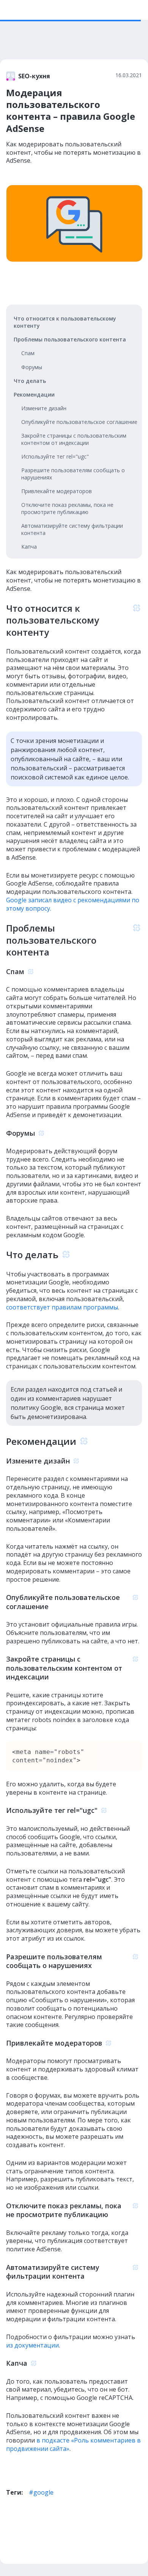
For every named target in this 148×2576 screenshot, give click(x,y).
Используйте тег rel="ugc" (55, 456)
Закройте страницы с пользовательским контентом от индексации (74, 439)
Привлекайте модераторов (57, 491)
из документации (32, 2345)
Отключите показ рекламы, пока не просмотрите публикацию (67, 508)
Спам (28, 353)
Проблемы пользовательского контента (70, 339)
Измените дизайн (44, 408)
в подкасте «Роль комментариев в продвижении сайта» (73, 2444)
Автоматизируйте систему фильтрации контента (72, 529)
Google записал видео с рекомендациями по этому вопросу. (73, 904)
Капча (29, 547)
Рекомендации (34, 394)
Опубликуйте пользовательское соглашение (79, 422)
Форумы (32, 367)
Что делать (30, 381)
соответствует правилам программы (62, 1307)
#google (41, 2492)
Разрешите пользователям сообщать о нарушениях (73, 474)
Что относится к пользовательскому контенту (65, 322)
